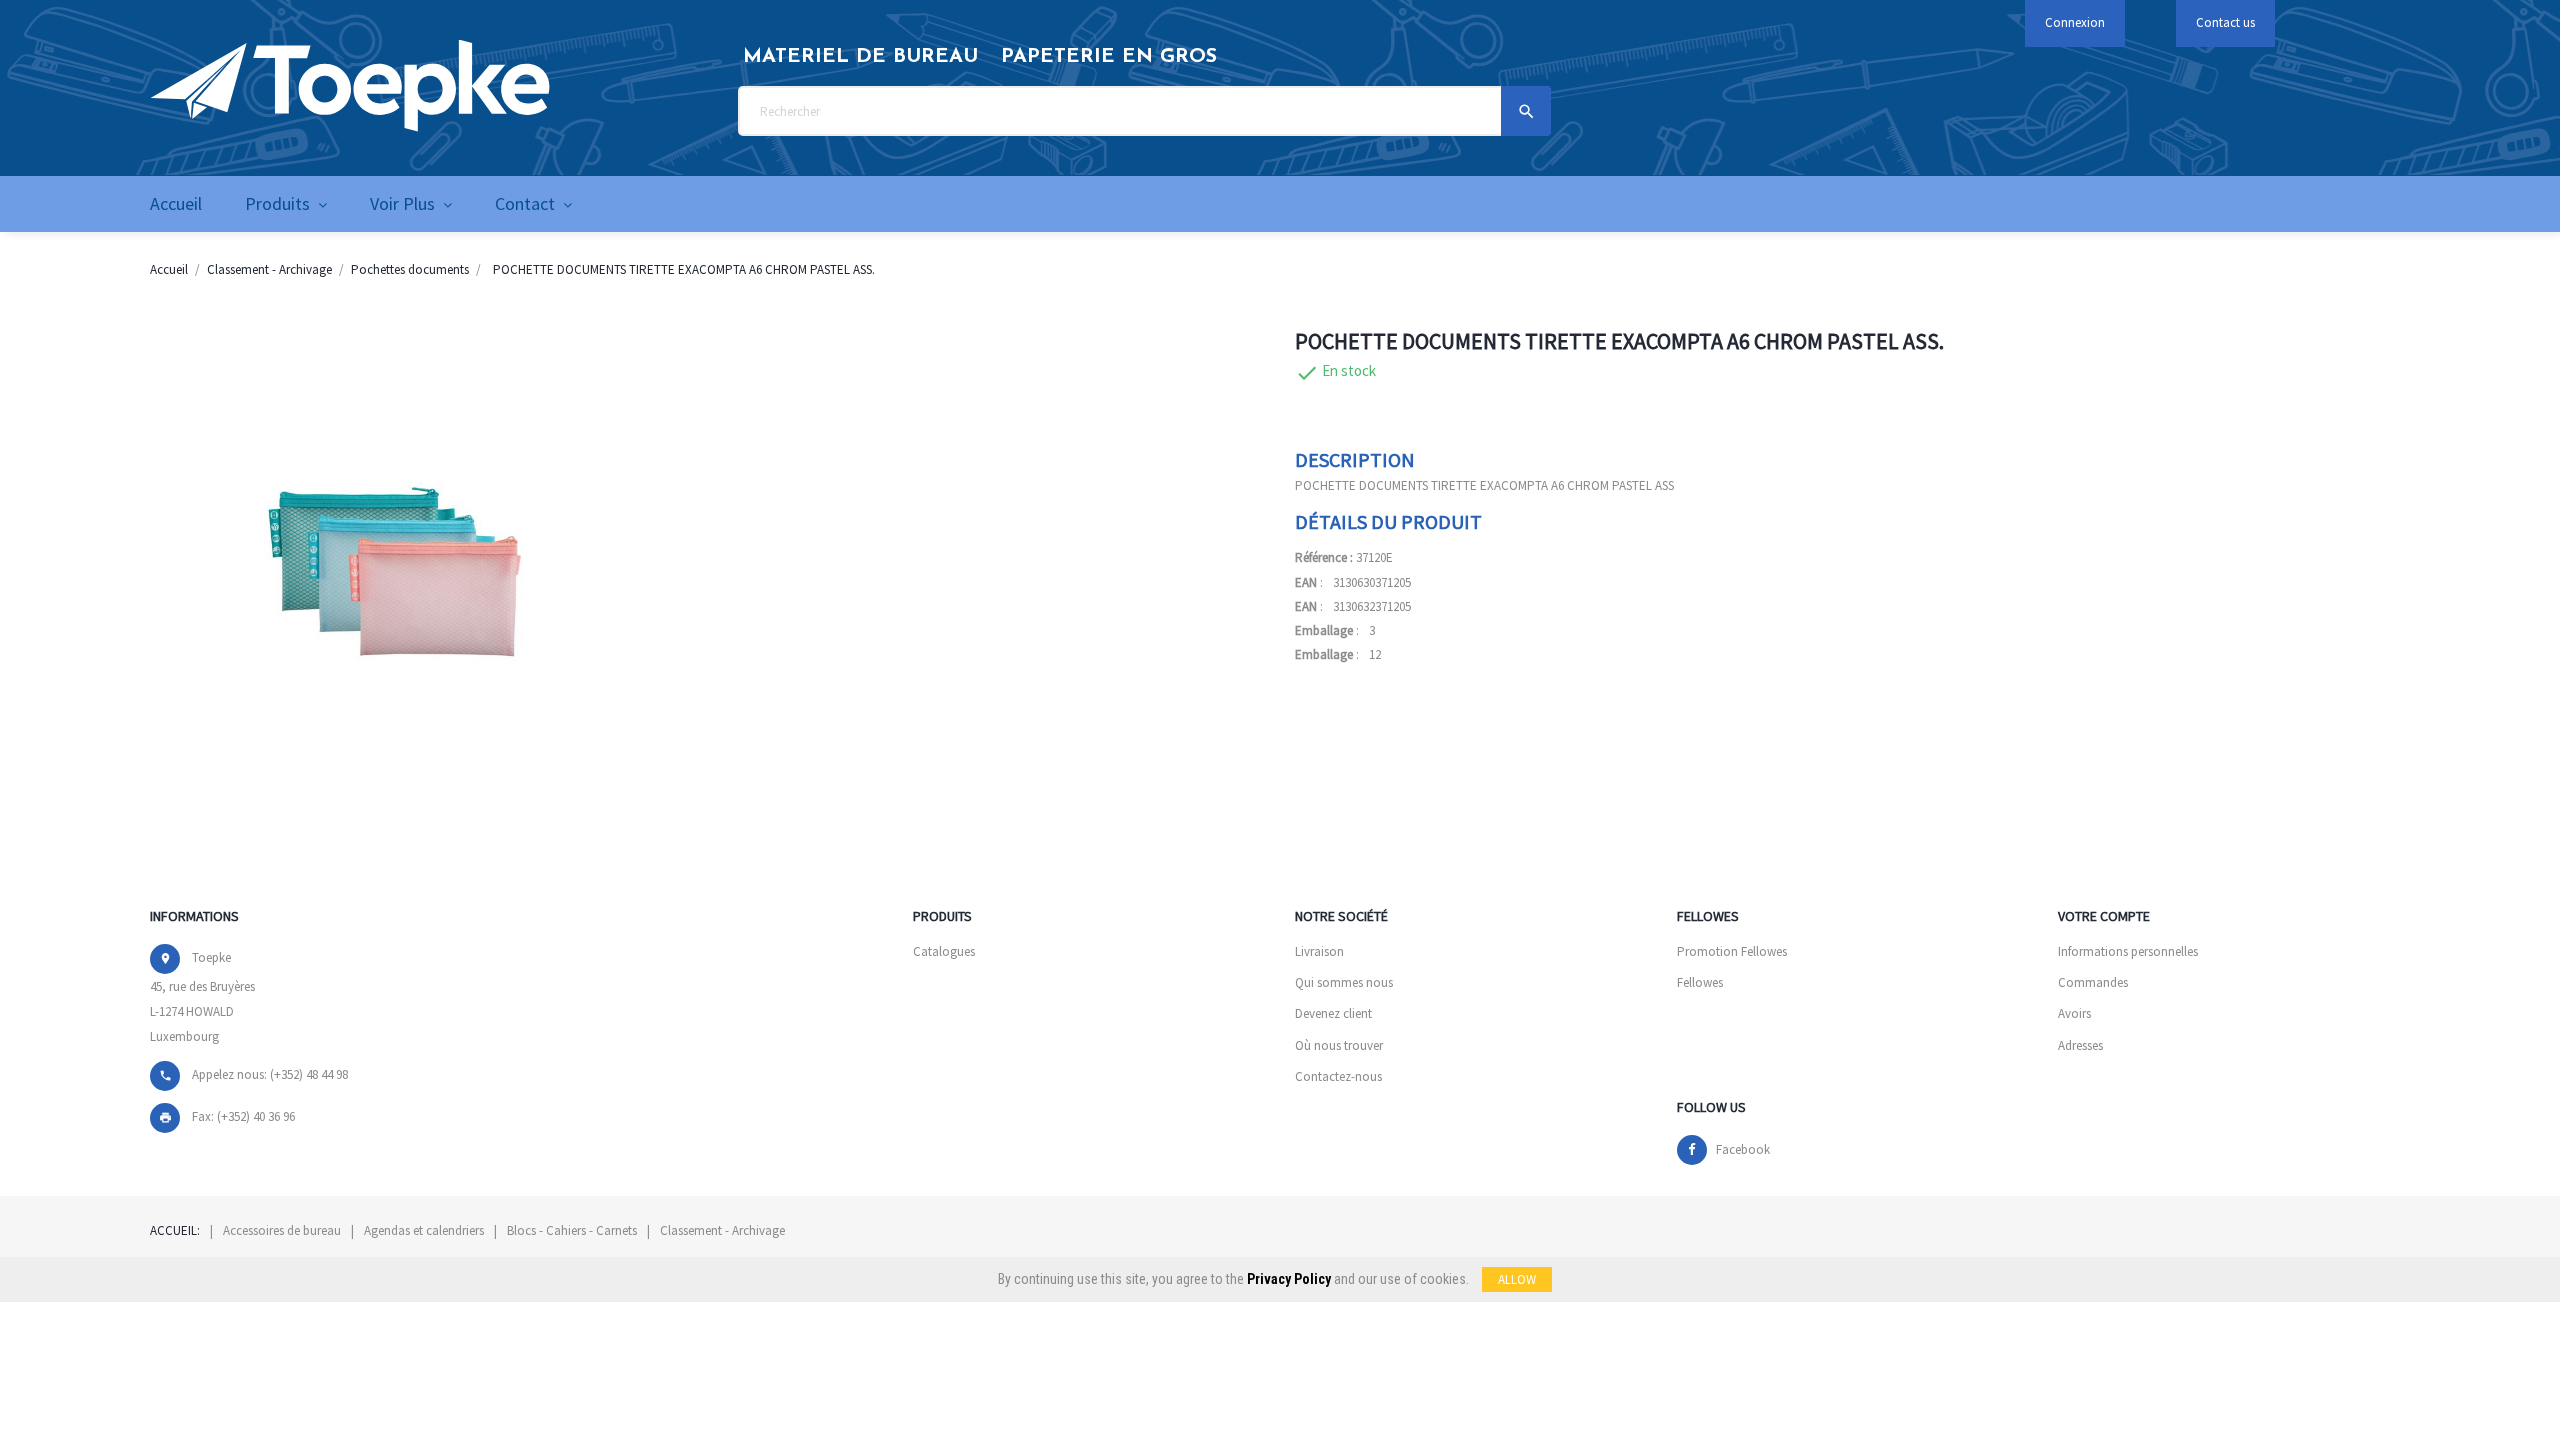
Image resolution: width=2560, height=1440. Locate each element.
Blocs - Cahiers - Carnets (572, 1230)
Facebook (1743, 1149)
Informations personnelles (2128, 951)
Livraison (1319, 951)
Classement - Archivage (722, 1230)
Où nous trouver (1339, 1045)
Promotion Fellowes (1732, 951)
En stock (1349, 371)
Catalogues (944, 951)
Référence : (1324, 558)
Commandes (2093, 982)
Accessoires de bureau (282, 1230)
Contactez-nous (1338, 1076)
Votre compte (2104, 916)
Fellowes (1700, 982)
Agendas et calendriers (424, 1230)
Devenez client (1333, 1013)
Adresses (2080, 1045)
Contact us (2225, 22)
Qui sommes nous (1344, 982)
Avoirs (2074, 1013)
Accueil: (175, 1230)
